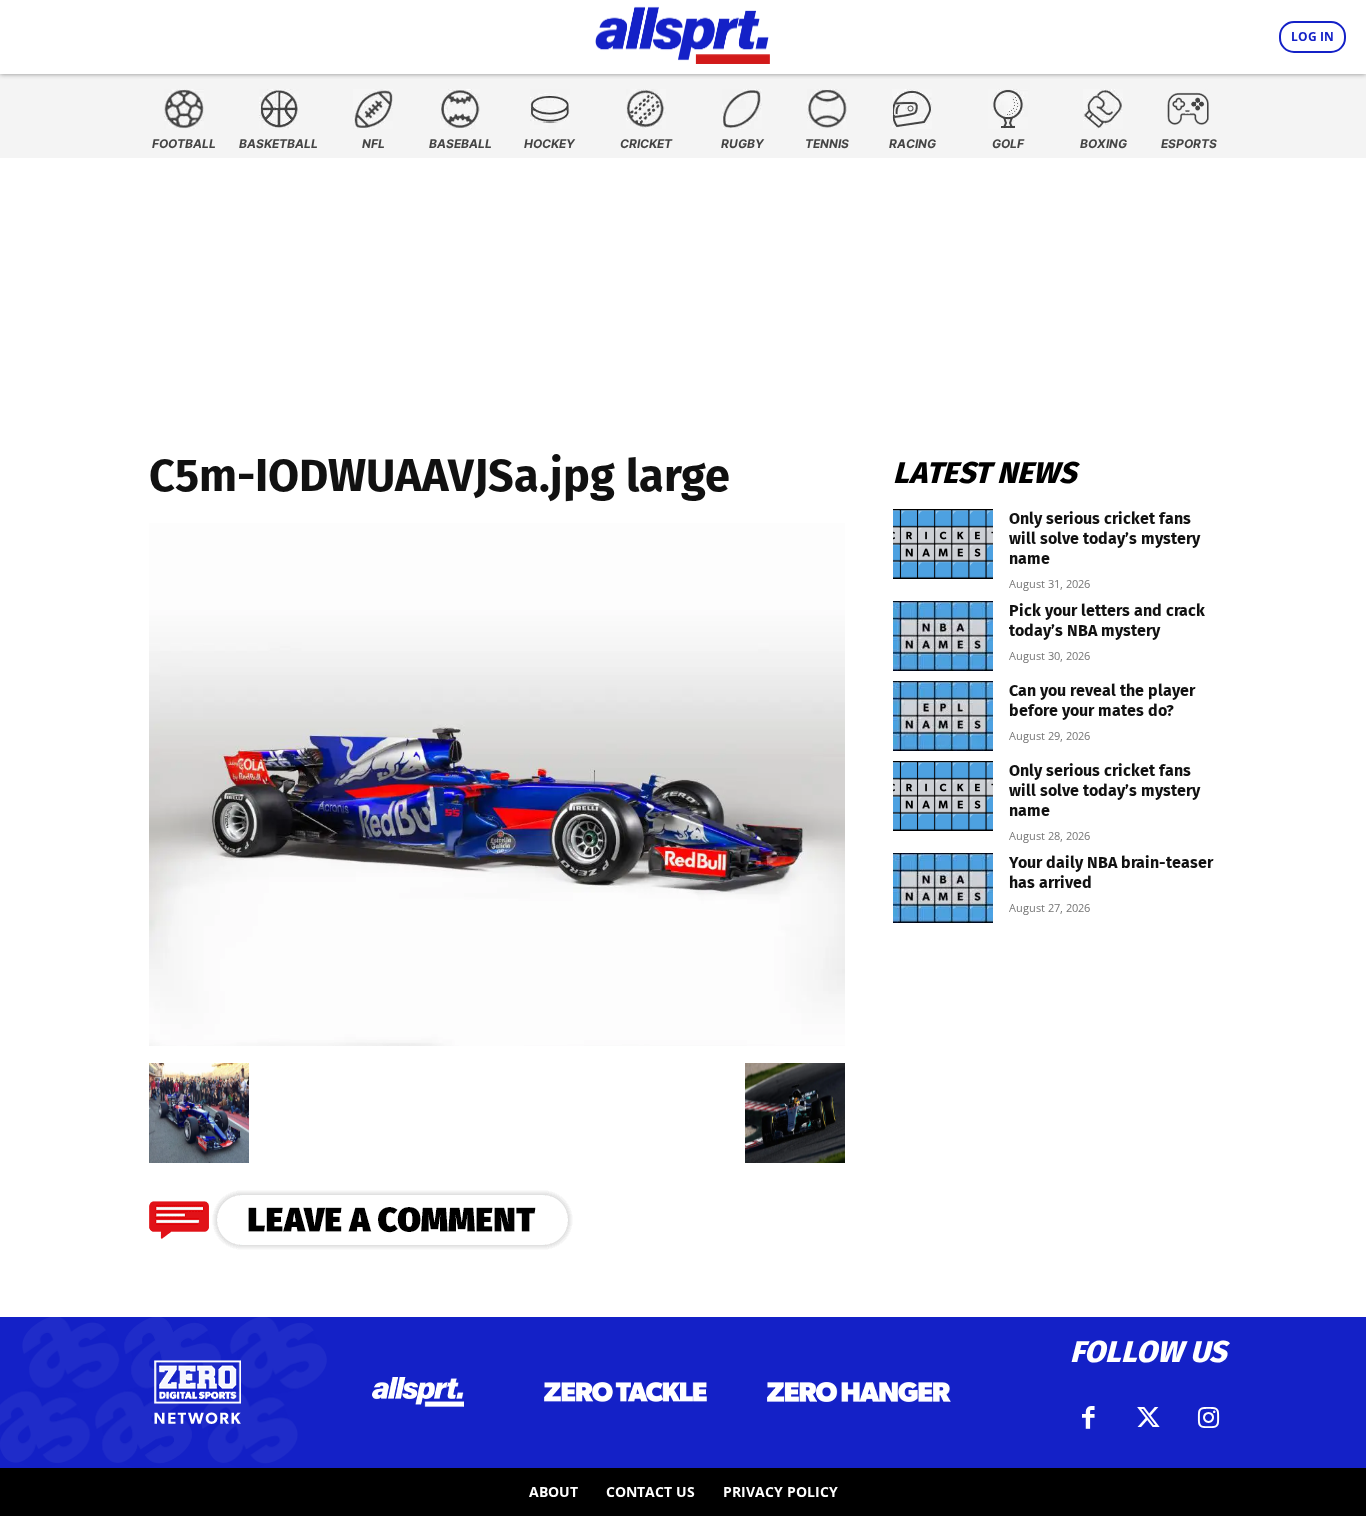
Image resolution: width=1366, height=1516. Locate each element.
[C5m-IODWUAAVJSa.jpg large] (497, 1039)
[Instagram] (1208, 1418)
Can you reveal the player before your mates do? (1102, 700)
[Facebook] (1088, 1418)
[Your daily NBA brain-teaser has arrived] (943, 888)
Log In (1312, 36)
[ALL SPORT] (682, 32)
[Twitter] (1148, 1418)
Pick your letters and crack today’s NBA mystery (1107, 620)
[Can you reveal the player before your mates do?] (943, 716)
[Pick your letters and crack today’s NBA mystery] (943, 636)
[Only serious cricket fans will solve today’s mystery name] (943, 544)
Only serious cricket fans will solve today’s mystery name (1104, 538)
